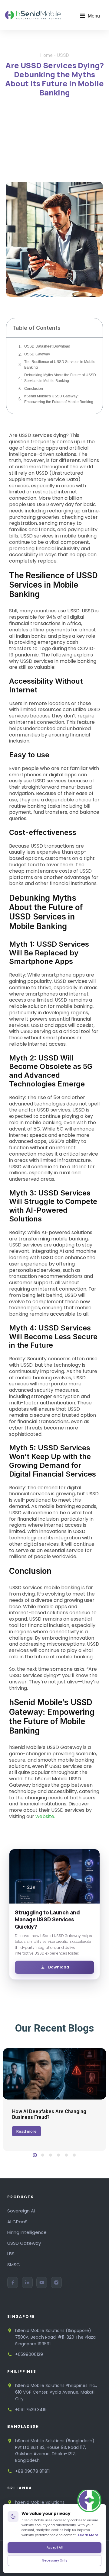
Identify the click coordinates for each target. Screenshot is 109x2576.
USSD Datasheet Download (47, 346)
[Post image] (54, 2074)
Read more (26, 2131)
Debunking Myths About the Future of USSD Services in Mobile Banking (60, 378)
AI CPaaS (17, 2222)
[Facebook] (13, 2282)
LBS (11, 2254)
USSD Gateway (37, 354)
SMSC (14, 2265)
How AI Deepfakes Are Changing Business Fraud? (49, 2114)
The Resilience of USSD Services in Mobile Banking (60, 365)
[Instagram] (56, 2282)
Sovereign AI (21, 2211)
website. (45, 1816)
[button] (90, 16)
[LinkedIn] (27, 2282)
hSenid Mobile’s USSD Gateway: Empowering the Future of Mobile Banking (59, 399)
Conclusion (34, 389)
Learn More (88, 2535)
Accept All (55, 2547)
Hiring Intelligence (27, 2232)
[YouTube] (42, 2282)
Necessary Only (54, 2560)
